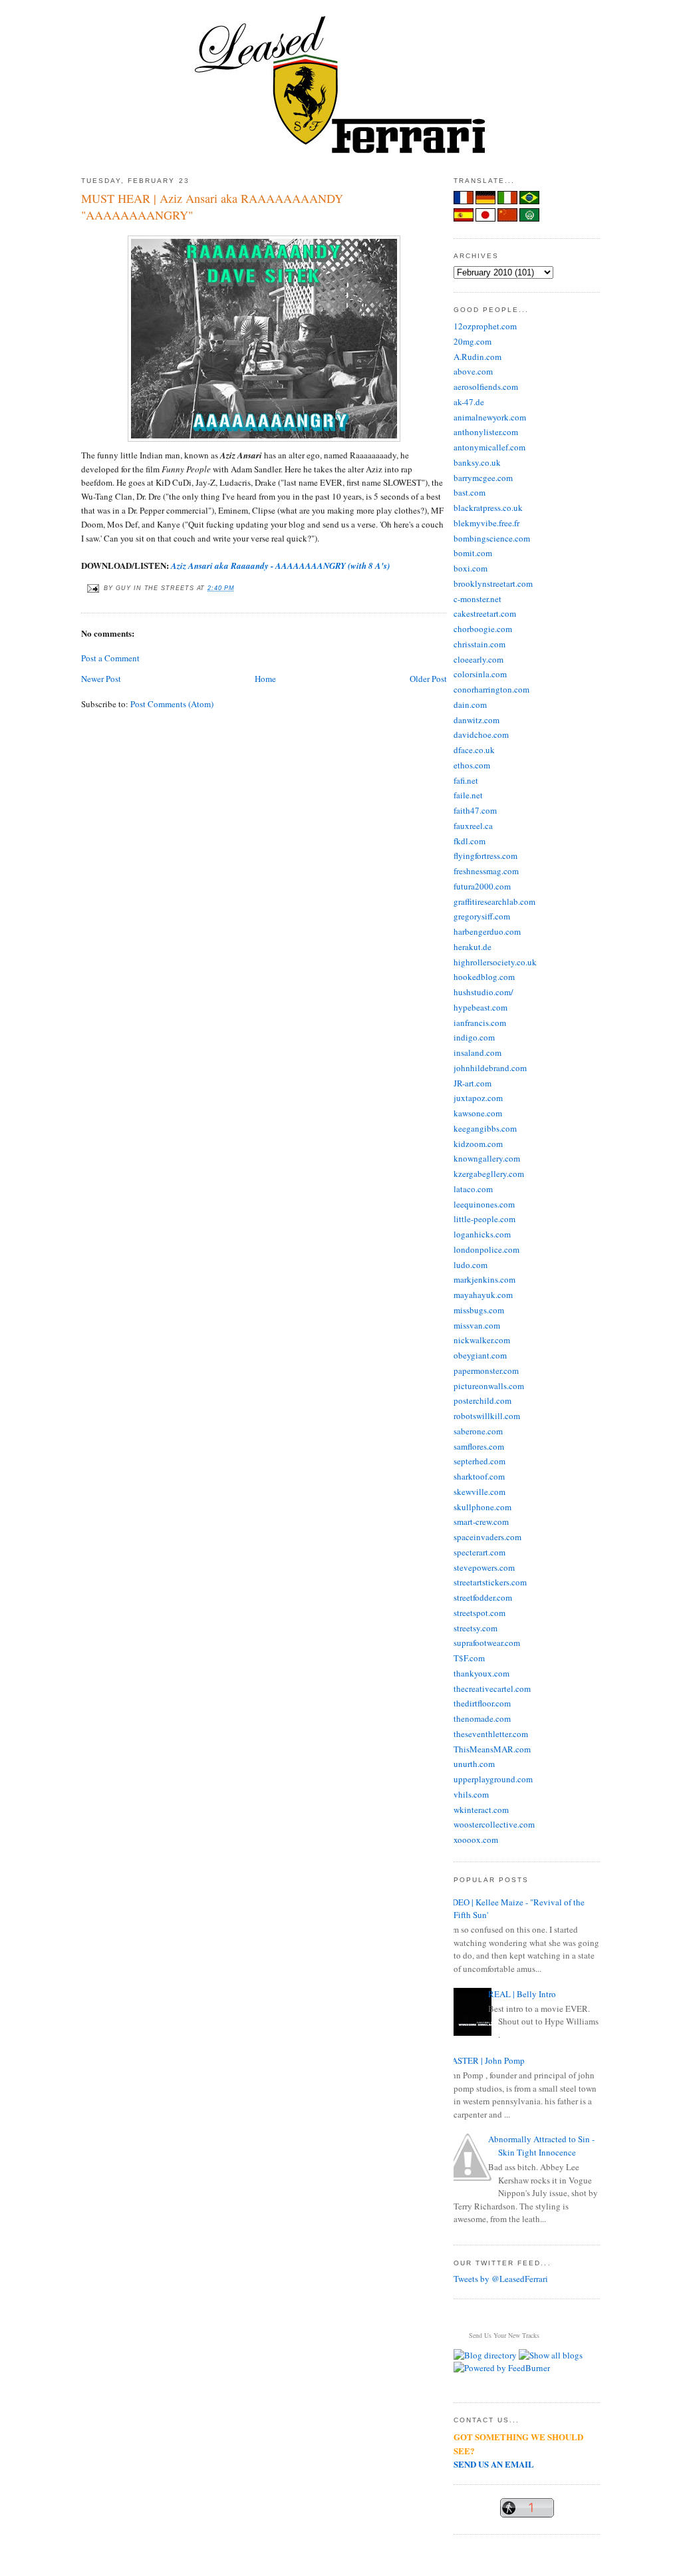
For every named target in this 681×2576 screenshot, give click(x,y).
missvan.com (477, 1325)
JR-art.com (473, 1083)
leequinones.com (484, 1204)
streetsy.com (476, 1628)
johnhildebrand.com (490, 1068)
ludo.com (471, 1265)
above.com (473, 371)
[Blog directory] (485, 2355)
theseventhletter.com (491, 1734)
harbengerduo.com (487, 931)
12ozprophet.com (485, 326)
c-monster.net (477, 599)
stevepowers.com (484, 1567)
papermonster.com (486, 1370)
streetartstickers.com (490, 1582)
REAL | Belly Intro (522, 1994)
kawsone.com (478, 1113)
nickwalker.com (482, 1340)
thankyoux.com (481, 1673)
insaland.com (477, 1052)
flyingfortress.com (485, 856)
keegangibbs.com (485, 1128)
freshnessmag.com (486, 871)
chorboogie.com (483, 629)
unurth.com (474, 1764)
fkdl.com (470, 841)
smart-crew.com (481, 1522)
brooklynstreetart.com (493, 583)
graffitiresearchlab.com (494, 901)
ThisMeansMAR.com (492, 1749)
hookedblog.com (484, 977)
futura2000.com (482, 886)
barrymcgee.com (483, 478)
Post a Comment (110, 658)
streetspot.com (479, 1613)
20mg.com (473, 341)
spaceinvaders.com (487, 1537)
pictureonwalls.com (489, 1386)
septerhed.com (479, 1461)
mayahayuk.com (483, 1295)
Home (265, 679)
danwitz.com (477, 720)
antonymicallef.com (489, 447)
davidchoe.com (481, 734)
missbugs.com (479, 1310)
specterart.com (479, 1552)
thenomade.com (482, 1718)
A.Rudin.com (477, 357)
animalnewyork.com (490, 417)
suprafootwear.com (487, 1643)
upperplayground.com (493, 1779)
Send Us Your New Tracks (504, 2335)
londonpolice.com (486, 1249)
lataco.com (473, 1189)
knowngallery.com (487, 1158)
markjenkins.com (484, 1279)
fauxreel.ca (473, 826)
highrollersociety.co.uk (495, 962)
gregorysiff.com (482, 916)
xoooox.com (476, 1840)
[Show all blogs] (551, 2355)
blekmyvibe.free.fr (486, 523)
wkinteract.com (481, 1810)
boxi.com (471, 568)
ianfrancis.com (480, 1023)
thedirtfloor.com (482, 1703)
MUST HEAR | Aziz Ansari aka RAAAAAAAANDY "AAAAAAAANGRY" (212, 207)
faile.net (468, 795)
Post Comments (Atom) (172, 704)
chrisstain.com (479, 644)
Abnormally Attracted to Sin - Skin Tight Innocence (541, 2146)
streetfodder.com (483, 1597)
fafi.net (466, 780)
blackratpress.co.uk (488, 508)
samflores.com (479, 1446)
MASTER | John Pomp (484, 2060)
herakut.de (473, 947)
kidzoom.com (478, 1144)
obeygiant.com (480, 1355)
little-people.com (484, 1219)
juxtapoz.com (478, 1098)
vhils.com (471, 1794)
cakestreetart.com (485, 613)
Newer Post (101, 679)
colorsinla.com (480, 674)
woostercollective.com (494, 1824)
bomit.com (473, 553)
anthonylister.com (486, 432)
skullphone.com (482, 1507)
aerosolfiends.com (486, 387)
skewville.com (479, 1492)
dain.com (470, 705)
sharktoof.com (479, 1476)
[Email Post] (92, 588)
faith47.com (475, 810)
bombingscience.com (492, 538)
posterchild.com (482, 1400)
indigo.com (474, 1037)
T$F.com (469, 1658)
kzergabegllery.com (489, 1174)
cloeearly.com (478, 659)
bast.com (470, 492)
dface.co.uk (474, 750)
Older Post (428, 679)
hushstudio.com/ (483, 992)
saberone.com (478, 1431)
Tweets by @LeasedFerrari (501, 2279)
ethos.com (472, 765)
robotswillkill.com (487, 1416)
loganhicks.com (482, 1234)
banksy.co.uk (477, 462)
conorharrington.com (491, 689)
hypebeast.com (480, 1007)
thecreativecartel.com (492, 1689)
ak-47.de (469, 402)
